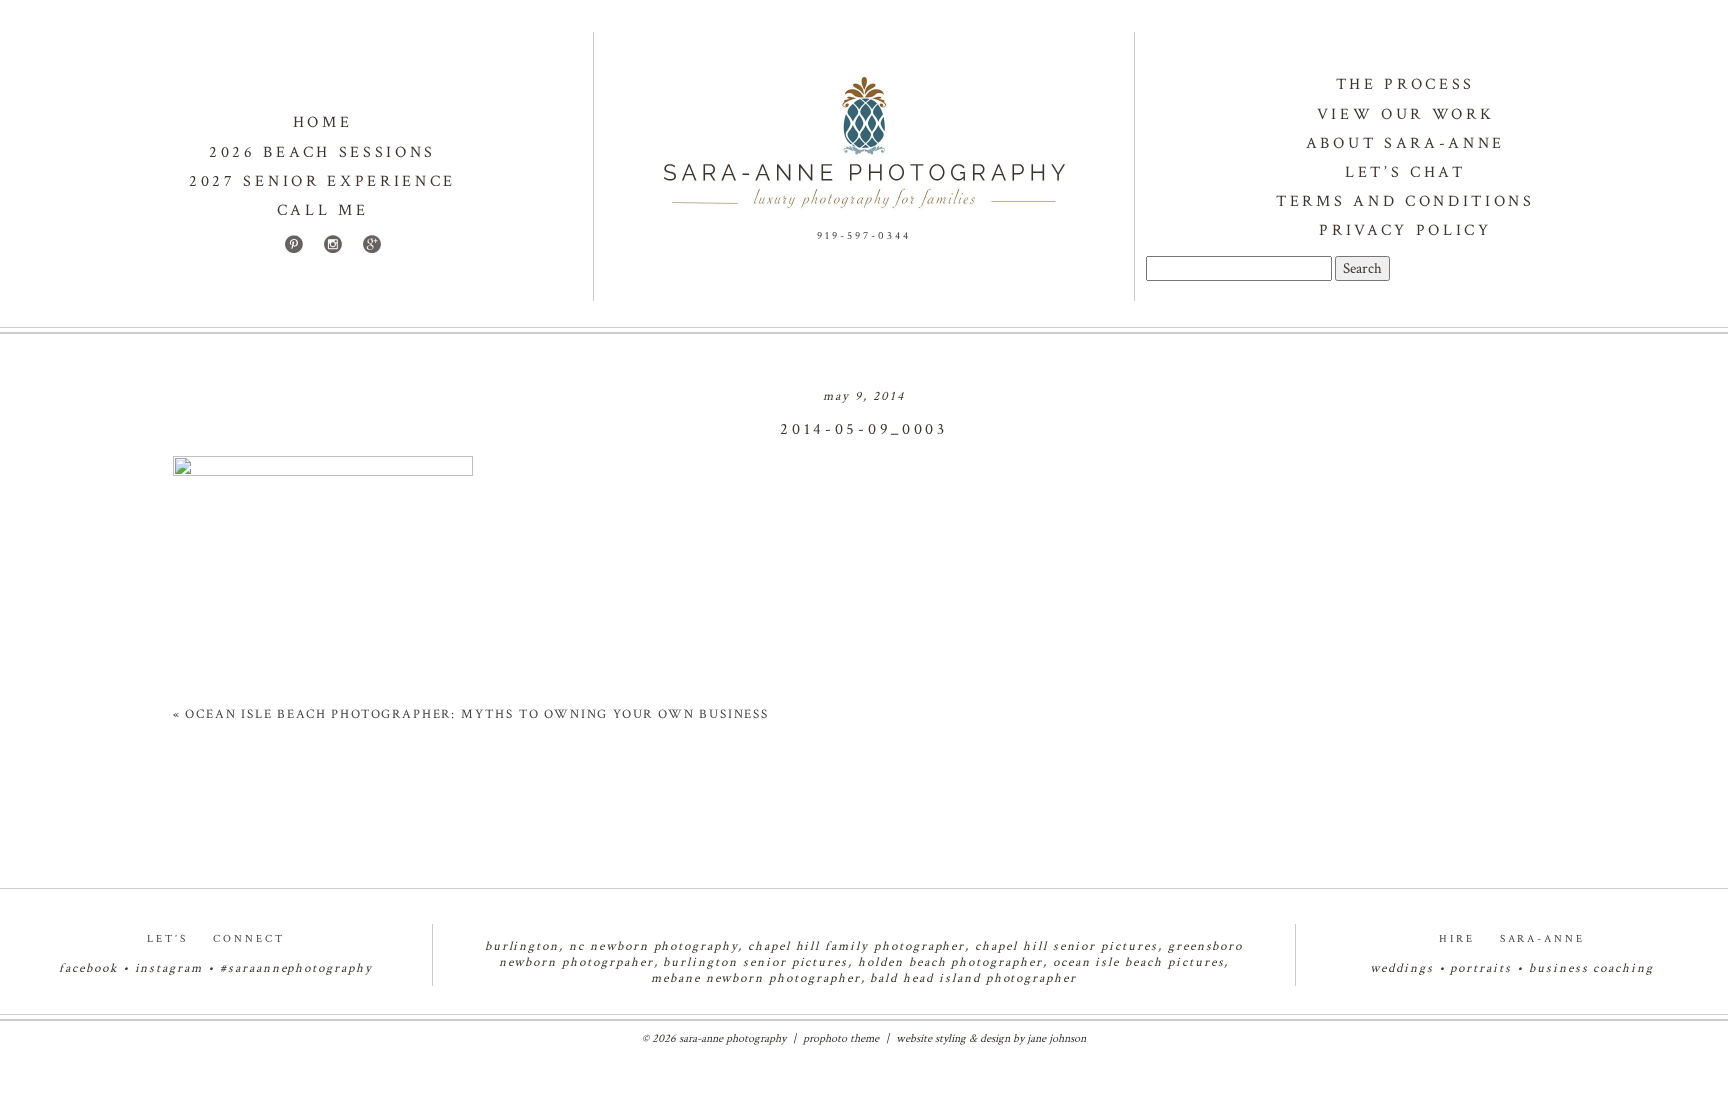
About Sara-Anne (1405, 143)
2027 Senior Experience (322, 181)
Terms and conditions (1405, 201)
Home (323, 122)
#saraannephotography (296, 968)
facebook (88, 968)
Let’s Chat (1405, 172)
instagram (169, 968)
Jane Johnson (1056, 1038)
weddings (1402, 968)
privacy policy (1405, 230)
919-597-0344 (864, 236)
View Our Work (1406, 114)
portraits (1481, 968)
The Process (1405, 84)
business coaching (1591, 968)
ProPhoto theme (841, 1038)
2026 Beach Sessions (322, 152)
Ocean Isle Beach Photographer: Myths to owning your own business (476, 714)
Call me (323, 210)
